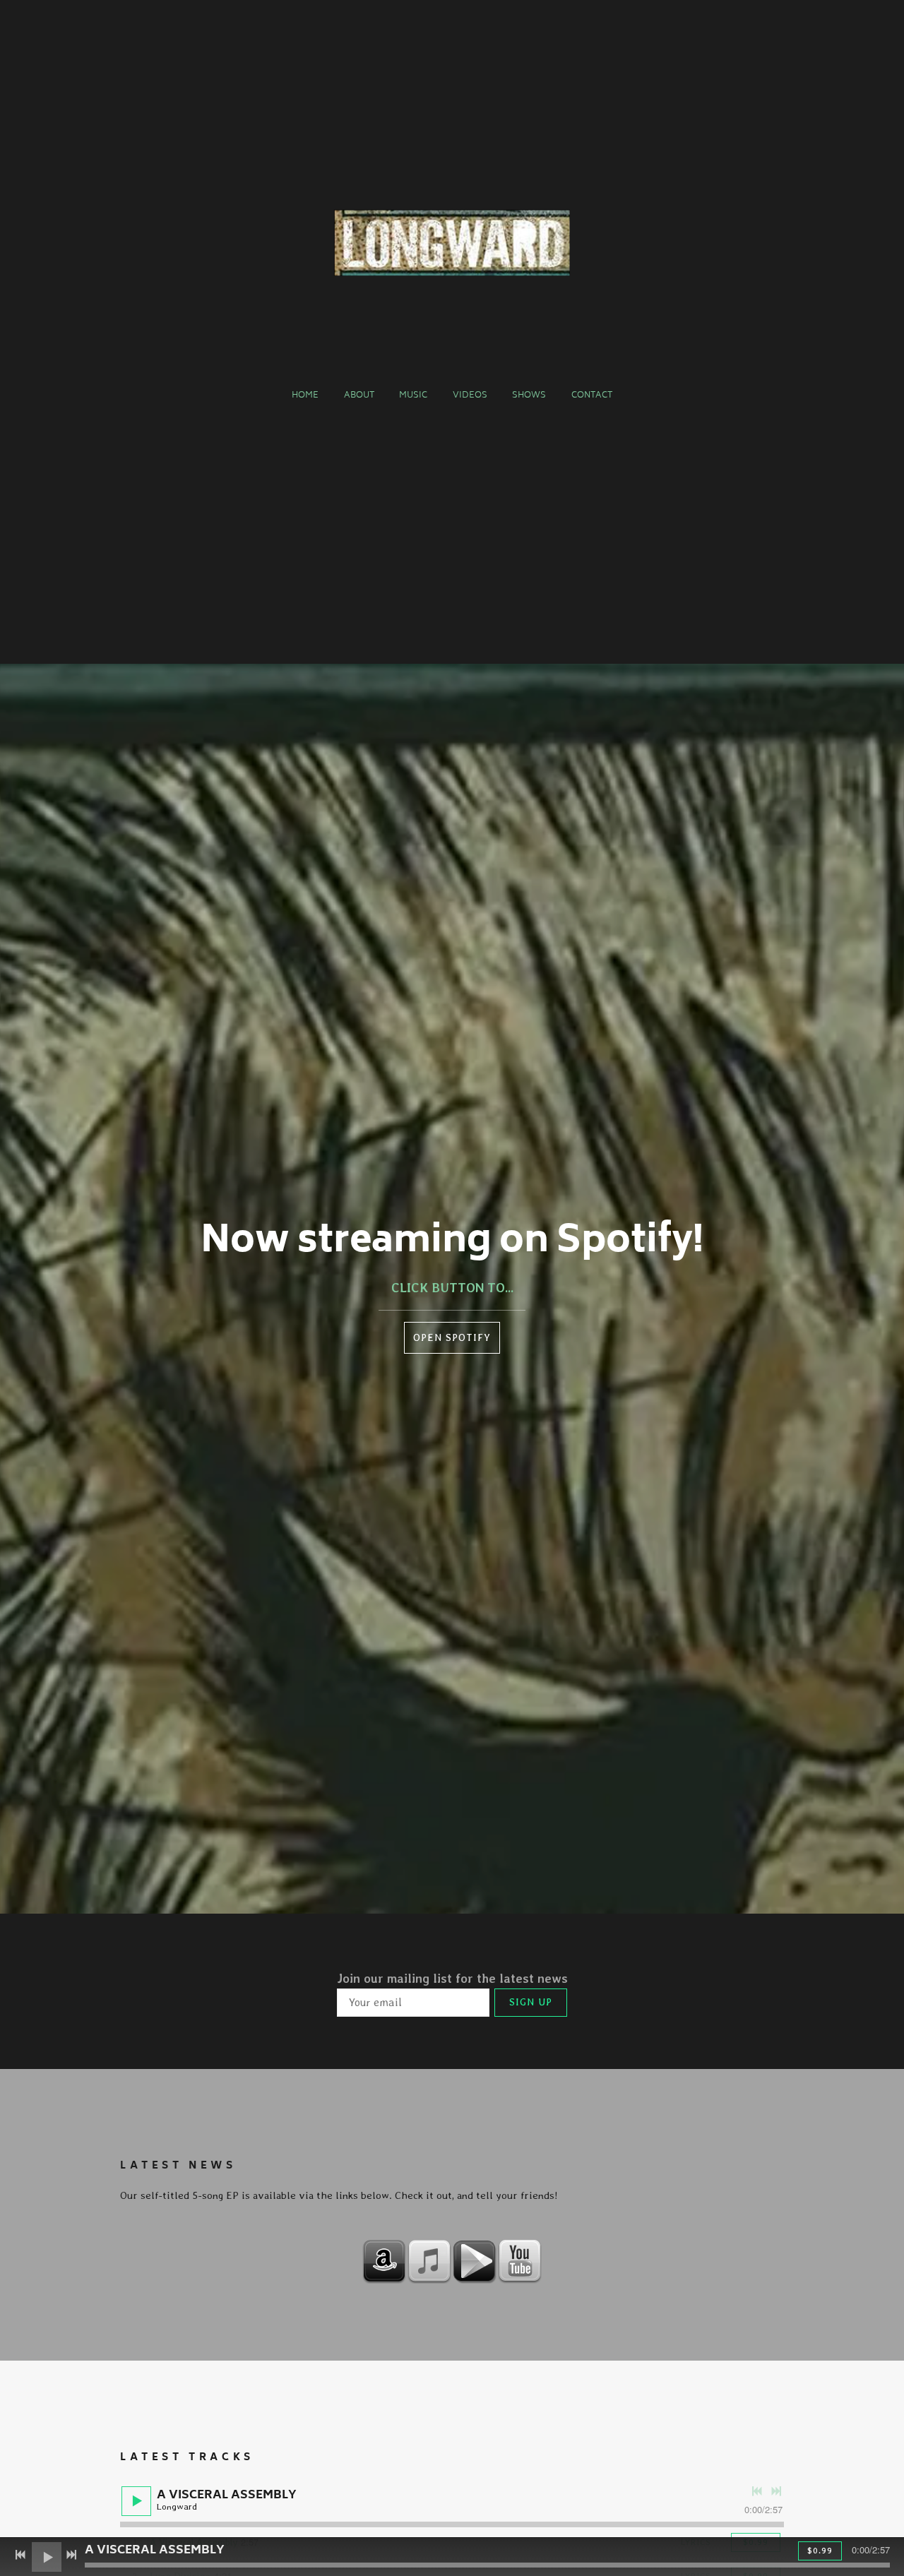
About (359, 396)
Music (413, 396)
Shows (529, 396)
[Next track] (776, 2491)
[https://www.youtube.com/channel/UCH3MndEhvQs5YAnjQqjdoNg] (520, 2261)
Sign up (531, 2002)
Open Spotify (452, 1337)
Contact (592, 396)
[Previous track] (757, 2491)
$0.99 (820, 2551)
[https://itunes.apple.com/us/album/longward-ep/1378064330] (429, 2261)
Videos (470, 396)
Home (305, 396)
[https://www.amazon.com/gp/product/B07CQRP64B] (384, 2261)
